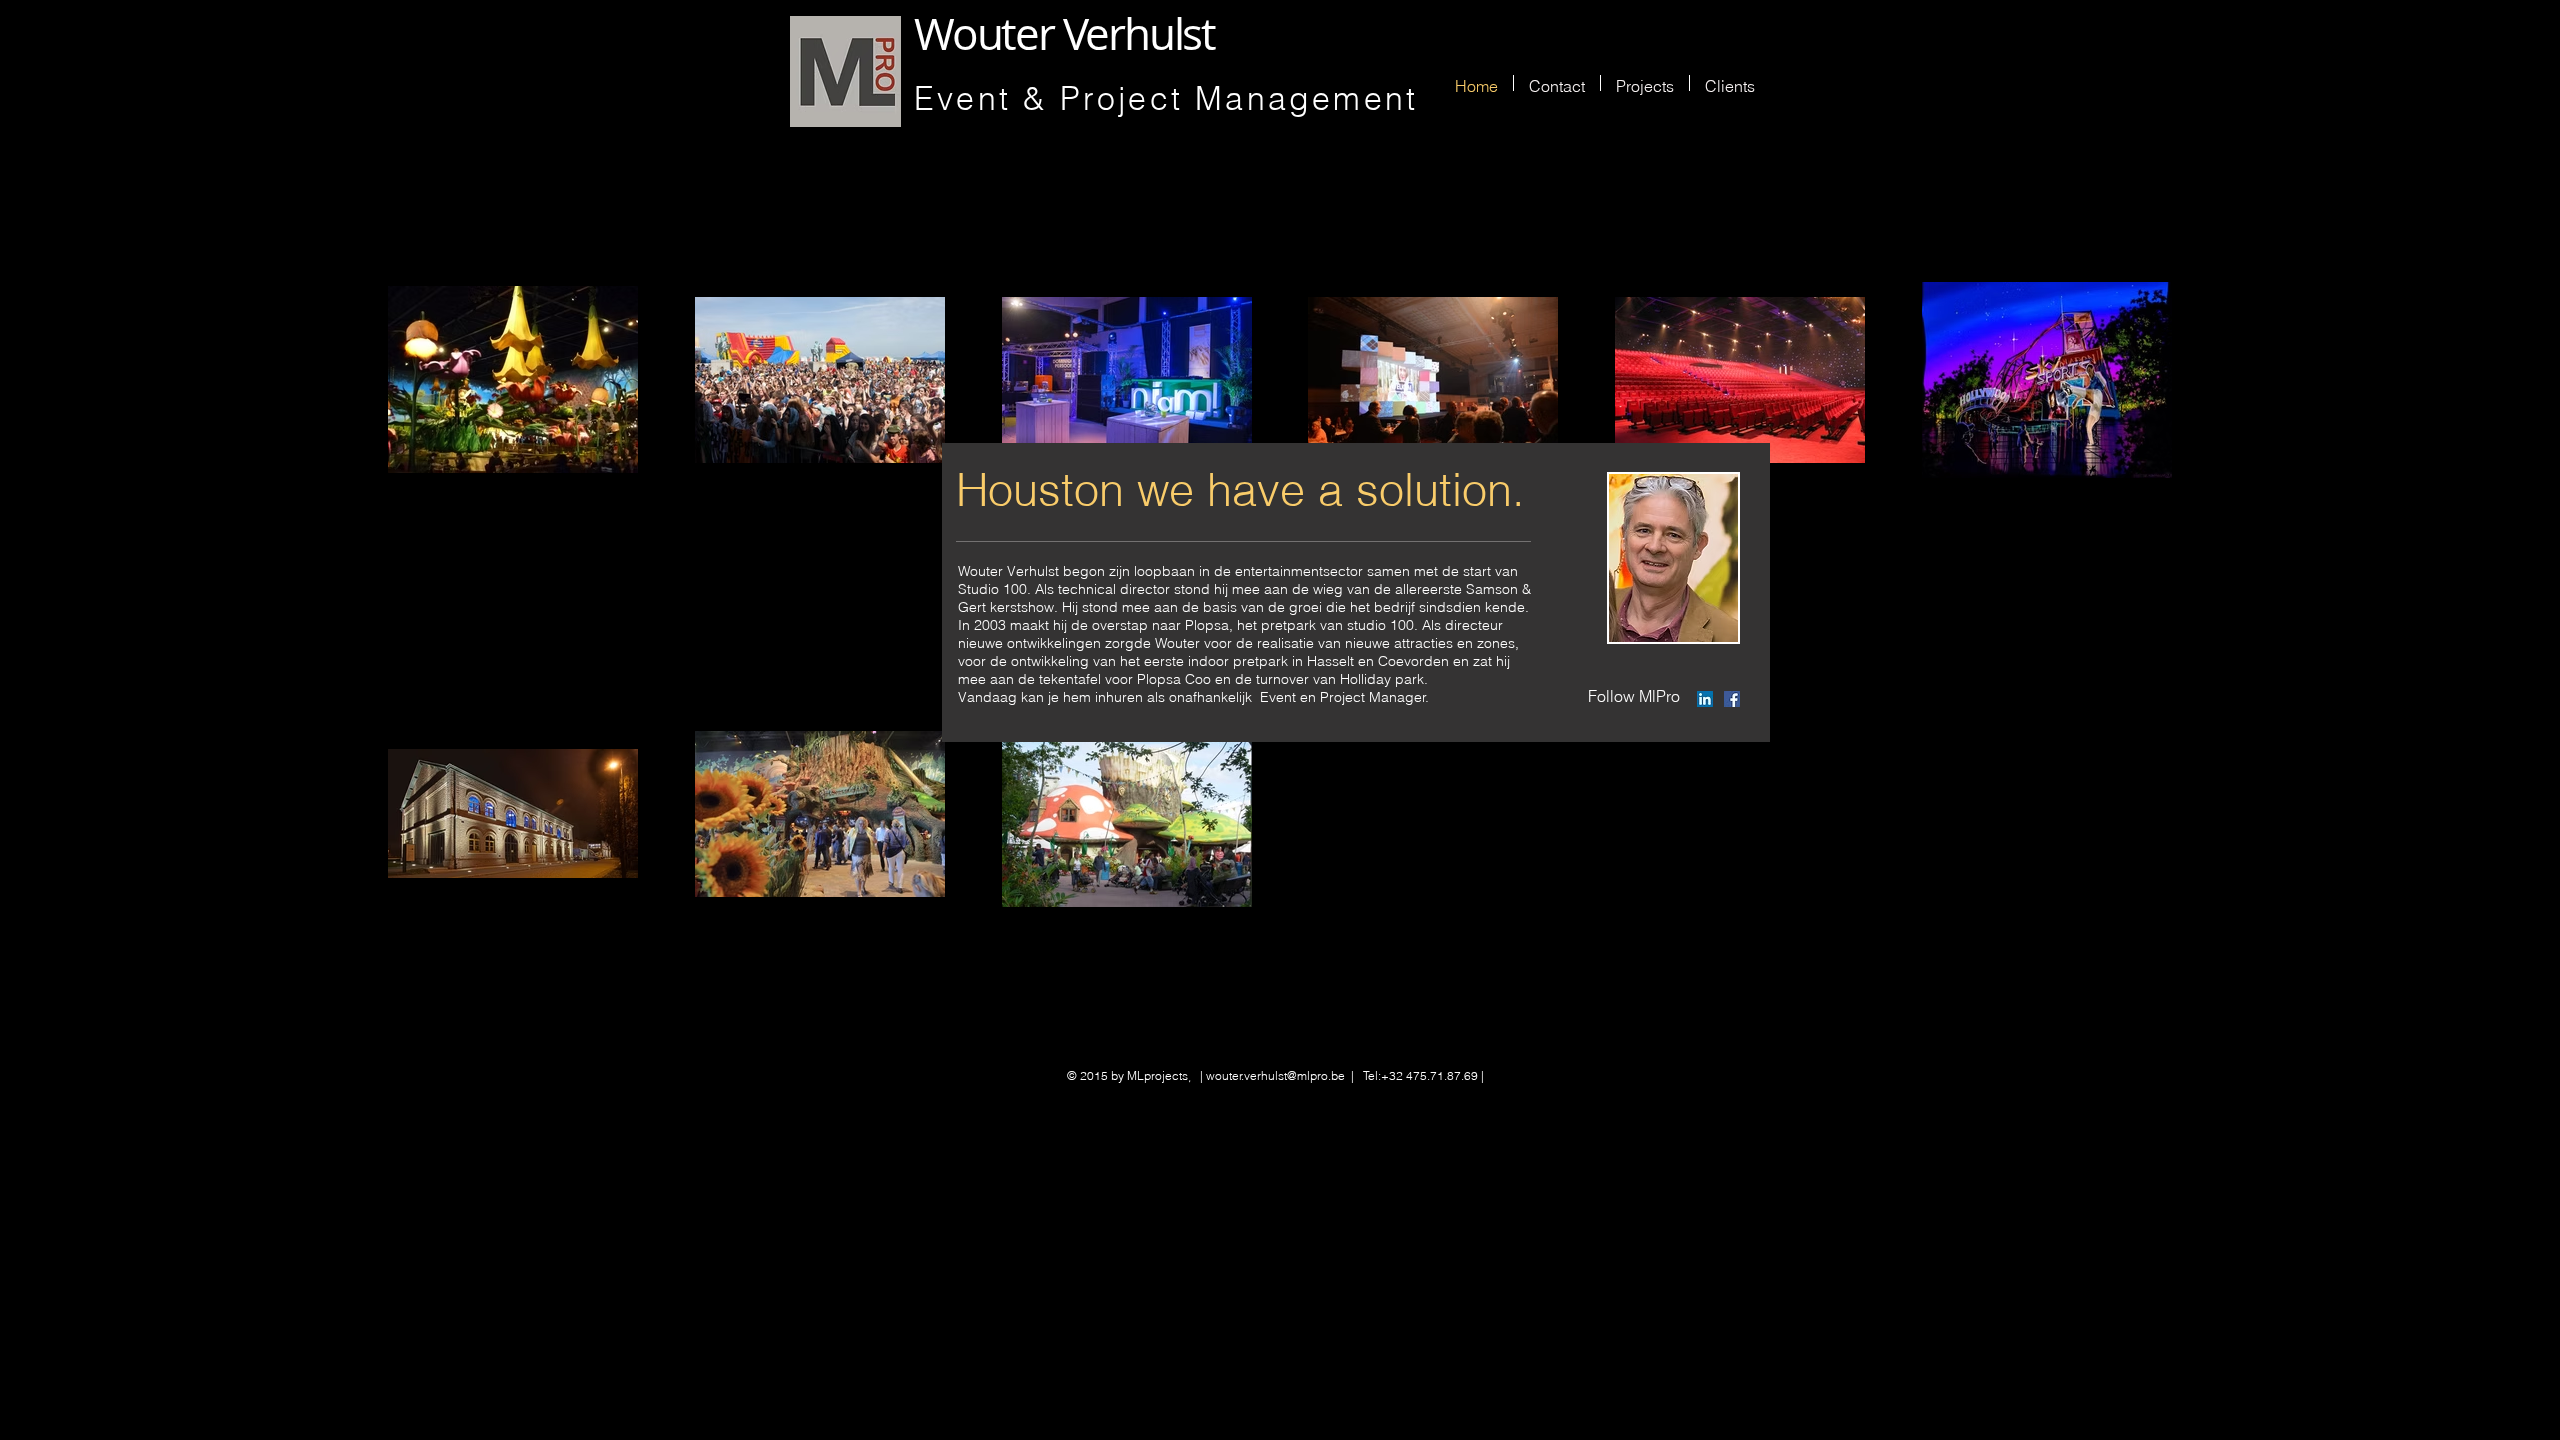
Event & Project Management (1166, 98)
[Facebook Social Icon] (1732, 699)
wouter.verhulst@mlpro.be (1275, 1075)
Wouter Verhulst (1069, 33)
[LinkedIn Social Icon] (1705, 699)
